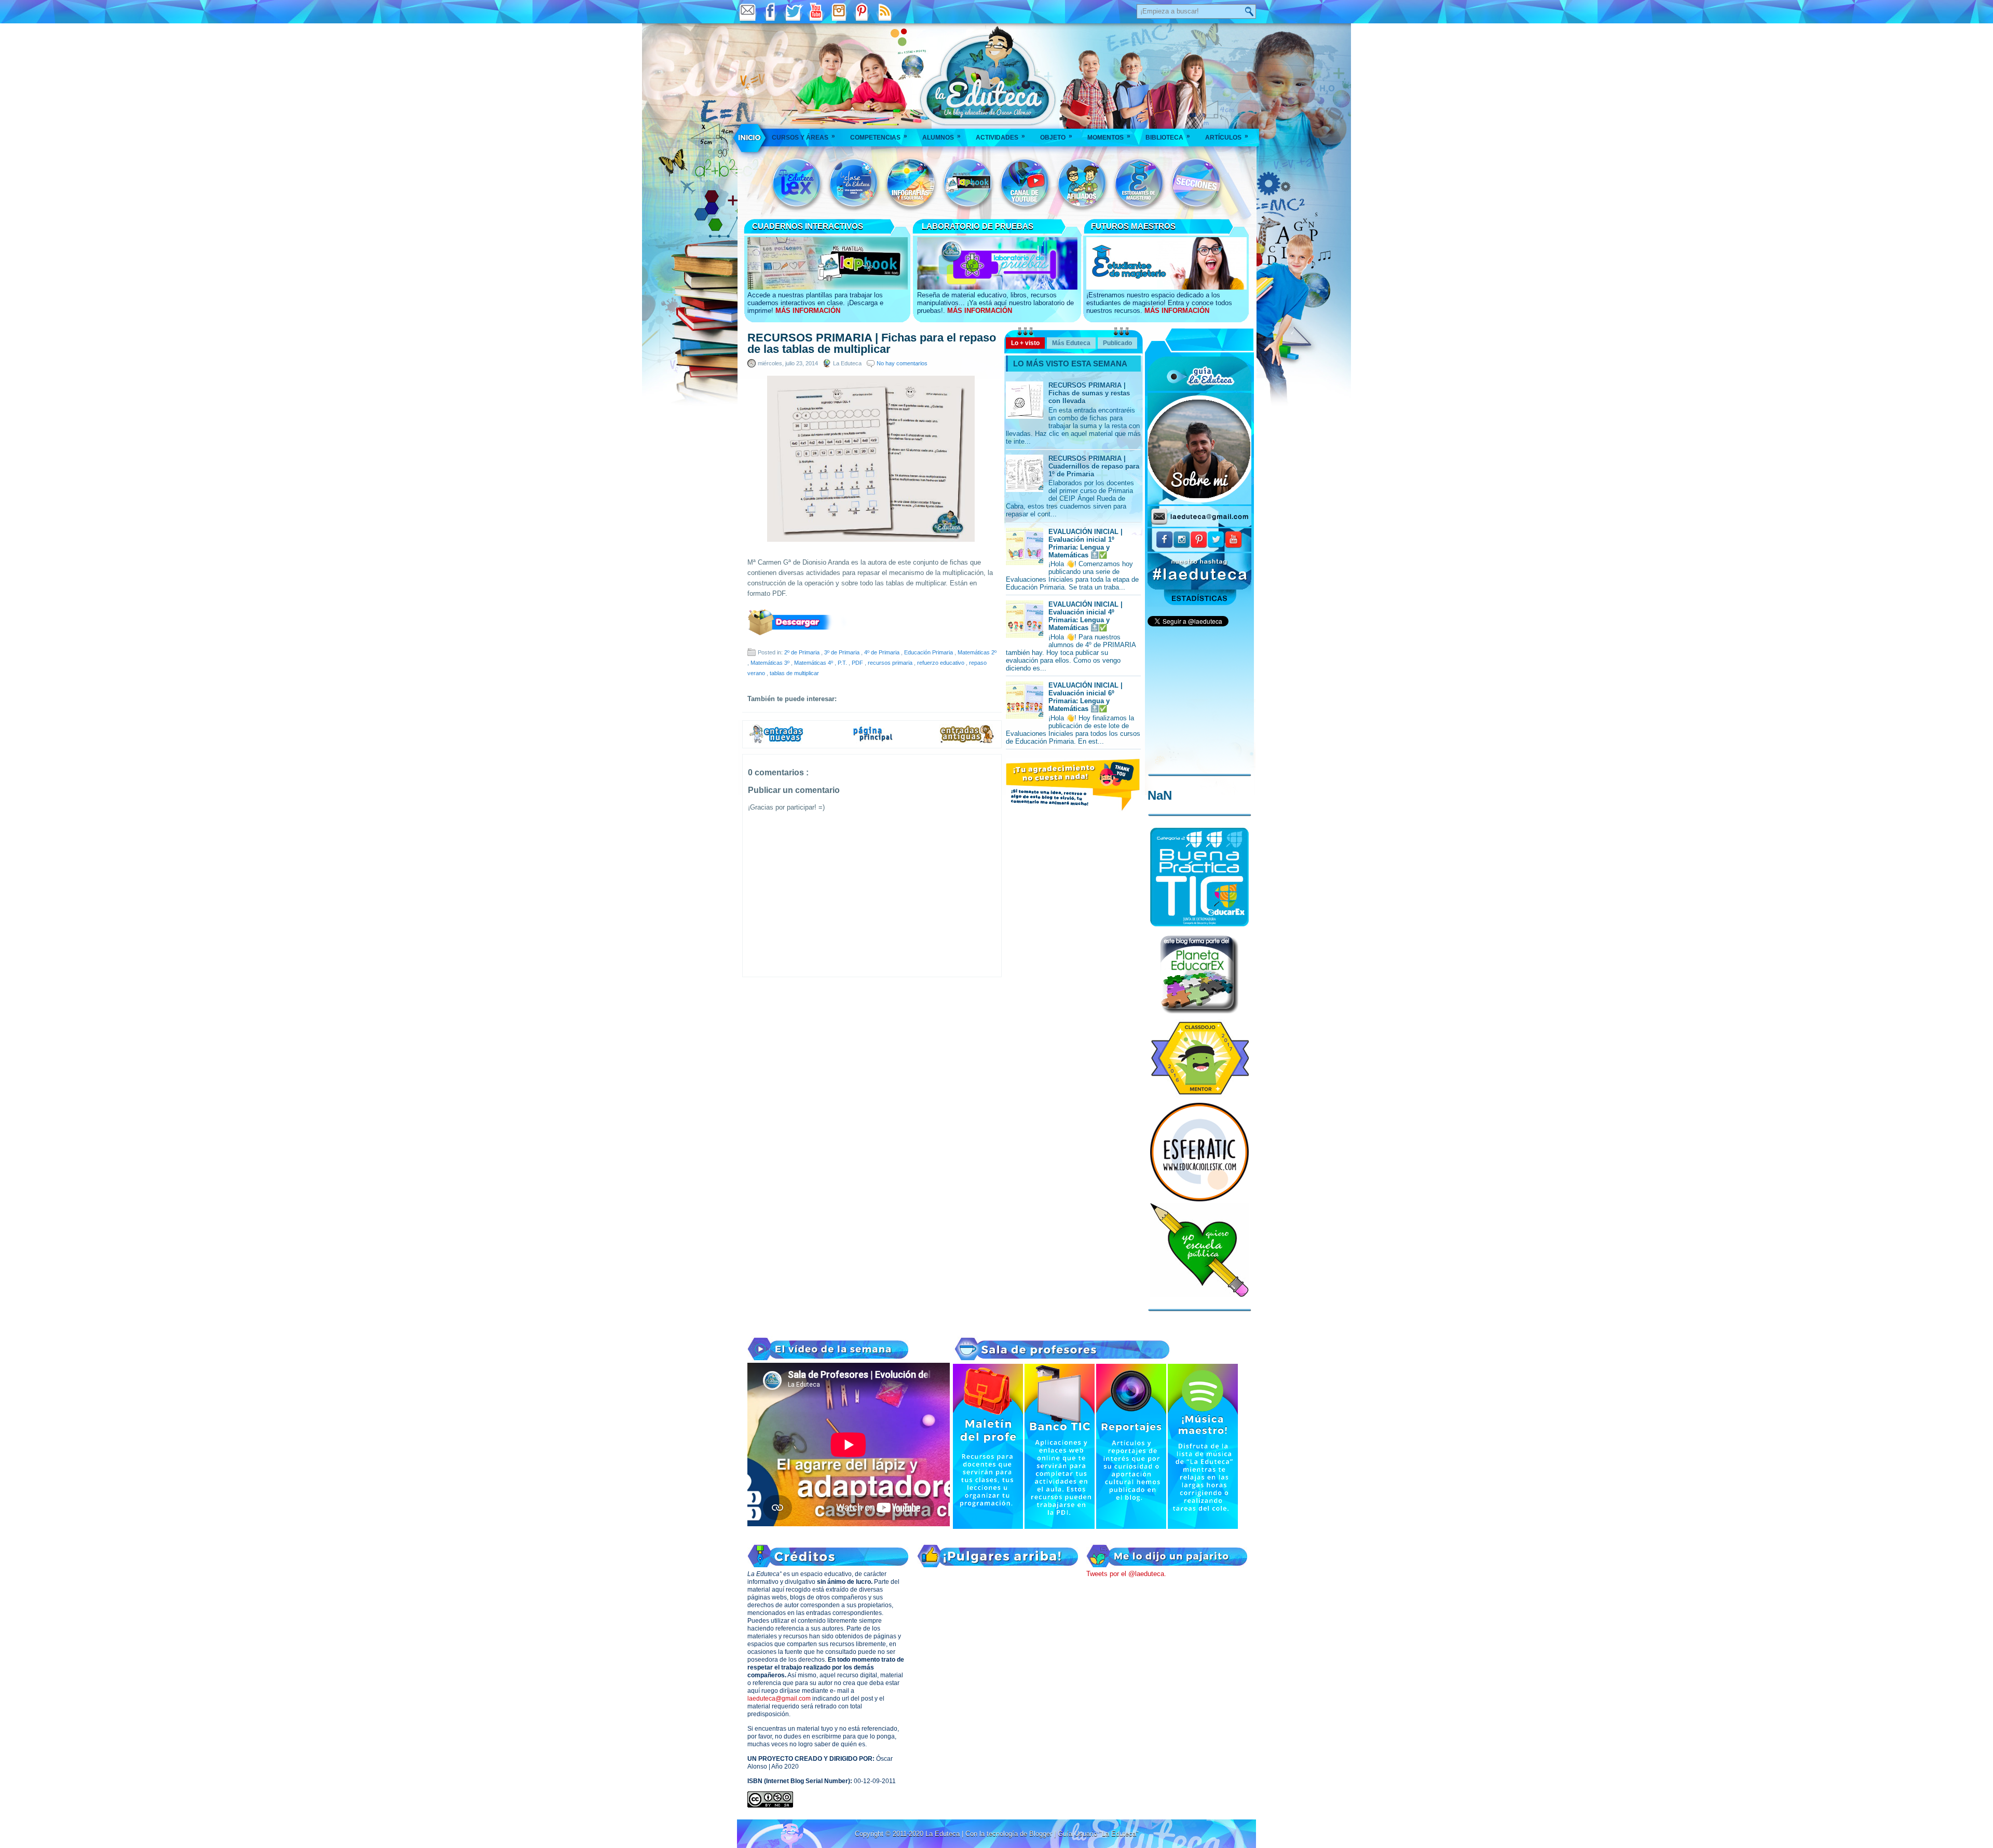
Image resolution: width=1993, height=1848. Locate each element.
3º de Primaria (843, 652)
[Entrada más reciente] (776, 742)
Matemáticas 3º (771, 663)
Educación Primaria (929, 652)
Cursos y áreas (803, 137)
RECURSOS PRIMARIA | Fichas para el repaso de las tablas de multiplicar (872, 344)
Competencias (879, 137)
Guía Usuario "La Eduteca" (1098, 1834)
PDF (858, 663)
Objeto (1056, 137)
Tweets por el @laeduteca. (1126, 1574)
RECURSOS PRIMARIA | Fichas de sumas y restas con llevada (1089, 393)
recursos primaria (891, 663)
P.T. (843, 663)
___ (750, 138)
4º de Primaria (883, 652)
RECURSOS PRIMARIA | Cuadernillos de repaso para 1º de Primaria (1094, 466)
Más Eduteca (1071, 343)
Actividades (1000, 137)
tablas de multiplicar (794, 673)
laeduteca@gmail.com (779, 1699)
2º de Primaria (803, 652)
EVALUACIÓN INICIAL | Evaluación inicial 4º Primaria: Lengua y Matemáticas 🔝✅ (1086, 616)
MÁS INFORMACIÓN (808, 311)
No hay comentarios (902, 363)
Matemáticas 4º (814, 663)
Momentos (1109, 137)
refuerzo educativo (941, 663)
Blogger (1042, 1834)
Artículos (1227, 137)
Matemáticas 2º (977, 652)
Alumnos (941, 137)
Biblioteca (1168, 137)
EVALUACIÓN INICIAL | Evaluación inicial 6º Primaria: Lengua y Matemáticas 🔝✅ (1086, 697)
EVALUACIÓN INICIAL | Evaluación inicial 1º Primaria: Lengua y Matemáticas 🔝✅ (1086, 543)
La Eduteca (944, 1834)
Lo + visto (1025, 343)
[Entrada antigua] (967, 742)
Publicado (1117, 343)
